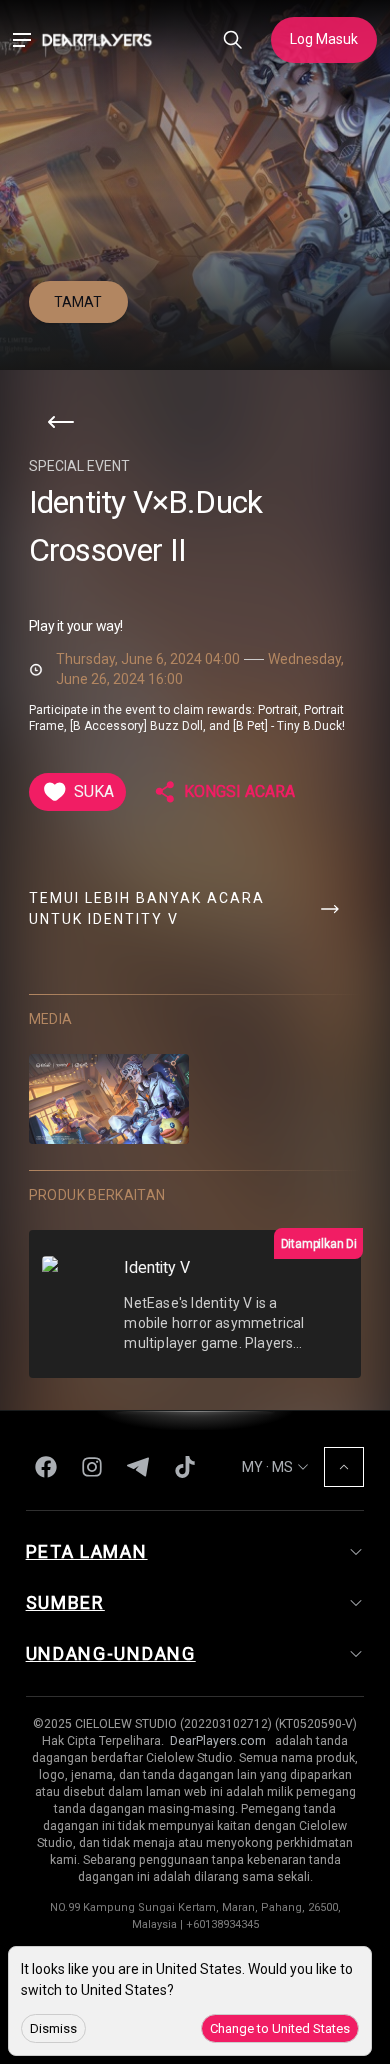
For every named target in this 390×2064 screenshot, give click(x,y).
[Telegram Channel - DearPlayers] (138, 1467)
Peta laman (87, 1552)
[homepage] (97, 39)
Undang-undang (111, 1654)
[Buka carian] (233, 40)
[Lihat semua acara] (61, 422)
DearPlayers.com (218, 1742)
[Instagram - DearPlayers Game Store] (92, 1467)
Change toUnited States (280, 2028)
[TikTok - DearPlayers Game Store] (185, 1467)
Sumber (65, 1603)
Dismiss (53, 2028)
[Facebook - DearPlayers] (46, 1467)
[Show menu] (21, 40)
